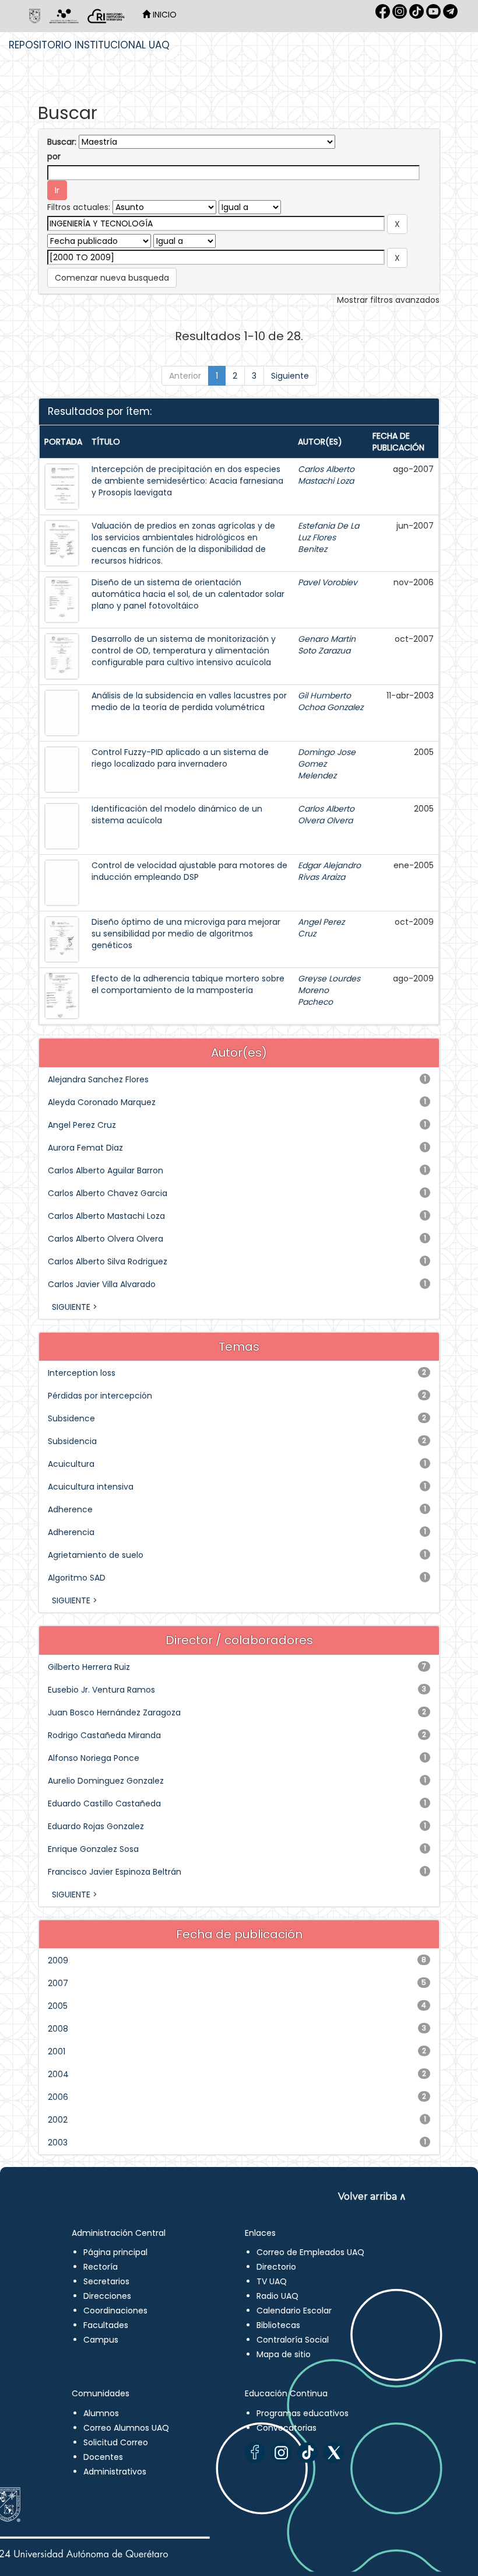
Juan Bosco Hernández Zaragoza (114, 1712)
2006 (58, 2097)
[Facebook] (255, 2453)
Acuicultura (71, 1464)
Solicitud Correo (116, 2442)
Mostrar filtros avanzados (388, 300)
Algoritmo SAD (77, 1578)
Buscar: (62, 142)
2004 (58, 2074)
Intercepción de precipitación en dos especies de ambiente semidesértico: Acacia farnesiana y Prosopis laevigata (187, 481)
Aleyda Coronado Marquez (102, 1102)
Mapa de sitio (284, 2354)
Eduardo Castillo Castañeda (104, 1803)
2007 (58, 1983)
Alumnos (101, 2413)
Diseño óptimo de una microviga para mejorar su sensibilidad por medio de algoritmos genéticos (186, 934)
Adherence (70, 1509)
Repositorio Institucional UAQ (89, 45)
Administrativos (115, 2472)
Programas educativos (303, 2413)
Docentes (103, 2457)
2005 (58, 2006)
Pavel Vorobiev (328, 582)
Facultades (106, 2325)
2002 (58, 2120)
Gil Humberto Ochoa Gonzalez (331, 701)
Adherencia (71, 1532)
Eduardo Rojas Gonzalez (96, 1826)
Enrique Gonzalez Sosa (93, 1849)
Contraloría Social (293, 2340)
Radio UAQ (277, 2296)
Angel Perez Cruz (82, 1125)
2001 (57, 2051)
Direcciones (107, 2296)
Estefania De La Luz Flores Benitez (328, 537)
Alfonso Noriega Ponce (94, 1758)
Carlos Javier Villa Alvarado (102, 1284)
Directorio (276, 2267)
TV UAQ (272, 2281)
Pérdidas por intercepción (100, 1396)
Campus (101, 2340)
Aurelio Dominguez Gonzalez (106, 1781)
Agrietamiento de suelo (96, 1555)
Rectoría (101, 2267)
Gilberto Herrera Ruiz (89, 1667)
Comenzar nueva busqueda (112, 278)
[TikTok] (307, 2453)
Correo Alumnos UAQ (126, 2428)
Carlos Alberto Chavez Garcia (108, 1193)
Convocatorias (287, 2428)
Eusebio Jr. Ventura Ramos (101, 1690)
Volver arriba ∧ (372, 2196)
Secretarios (106, 2281)
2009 (58, 1960)
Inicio (164, 15)
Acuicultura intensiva (91, 1487)
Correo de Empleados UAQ (310, 2252)
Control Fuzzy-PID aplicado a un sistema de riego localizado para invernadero (180, 758)
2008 (58, 2029)
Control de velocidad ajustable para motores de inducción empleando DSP (189, 871)
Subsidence (71, 1418)
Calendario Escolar (294, 2311)
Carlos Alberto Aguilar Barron (106, 1170)
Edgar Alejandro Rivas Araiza (329, 871)
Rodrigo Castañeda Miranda (104, 1735)
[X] (334, 2453)
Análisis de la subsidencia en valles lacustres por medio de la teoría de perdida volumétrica (189, 701)
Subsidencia (72, 1441)
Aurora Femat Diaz (85, 1148)
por (54, 156)
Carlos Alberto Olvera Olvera (326, 815)
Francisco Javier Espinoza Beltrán (115, 1872)
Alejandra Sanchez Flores (98, 1079)
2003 (58, 2142)
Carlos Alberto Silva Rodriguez (108, 1261)
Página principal (115, 2252)
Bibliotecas (278, 2325)
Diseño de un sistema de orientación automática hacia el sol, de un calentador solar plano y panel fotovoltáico (188, 594)
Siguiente (290, 376)
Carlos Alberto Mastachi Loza (326, 475)
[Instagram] (281, 2453)
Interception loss (82, 1373)
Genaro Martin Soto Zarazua (327, 645)
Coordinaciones (115, 2311)
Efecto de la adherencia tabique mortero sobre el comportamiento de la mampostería (188, 984)
